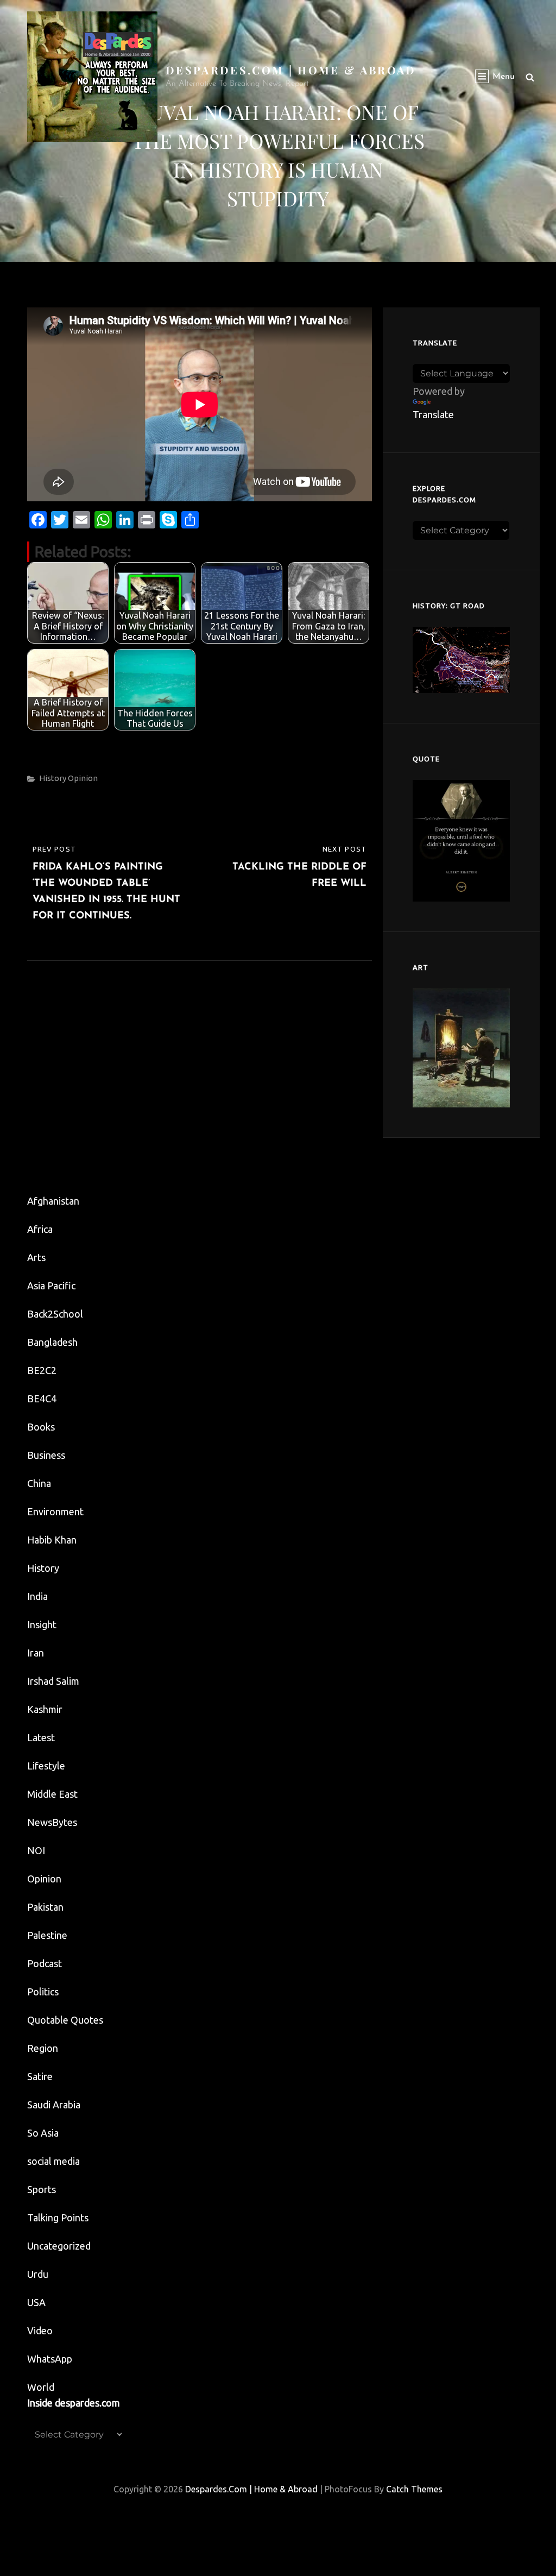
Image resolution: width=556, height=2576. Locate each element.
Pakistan (45, 1907)
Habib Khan (52, 1540)
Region (43, 2048)
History (53, 778)
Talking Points (58, 2218)
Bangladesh (52, 1342)
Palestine (47, 1935)
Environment (55, 1511)
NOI (36, 1850)
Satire (40, 2076)
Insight (42, 1624)
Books (41, 1427)
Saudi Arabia (54, 2105)
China (39, 1483)
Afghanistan (53, 1201)
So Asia (43, 2133)
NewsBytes (52, 1822)
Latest (41, 1737)
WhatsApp (50, 2359)
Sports (42, 2189)
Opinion (83, 778)
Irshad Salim (53, 1681)
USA (36, 2302)
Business (46, 1455)
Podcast (45, 1963)
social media (53, 2161)
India (37, 1596)
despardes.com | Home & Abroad (291, 70)
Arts (36, 1257)
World (41, 2387)
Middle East (52, 1794)
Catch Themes (414, 2489)
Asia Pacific (51, 1286)
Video (40, 2331)
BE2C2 (42, 1370)
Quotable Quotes (65, 2020)
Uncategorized (59, 2246)
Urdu (38, 2274)
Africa (40, 1229)
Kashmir (45, 1709)
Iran (36, 1653)
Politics (43, 1992)
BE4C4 (42, 1399)
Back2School (55, 1314)
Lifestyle (46, 1766)
